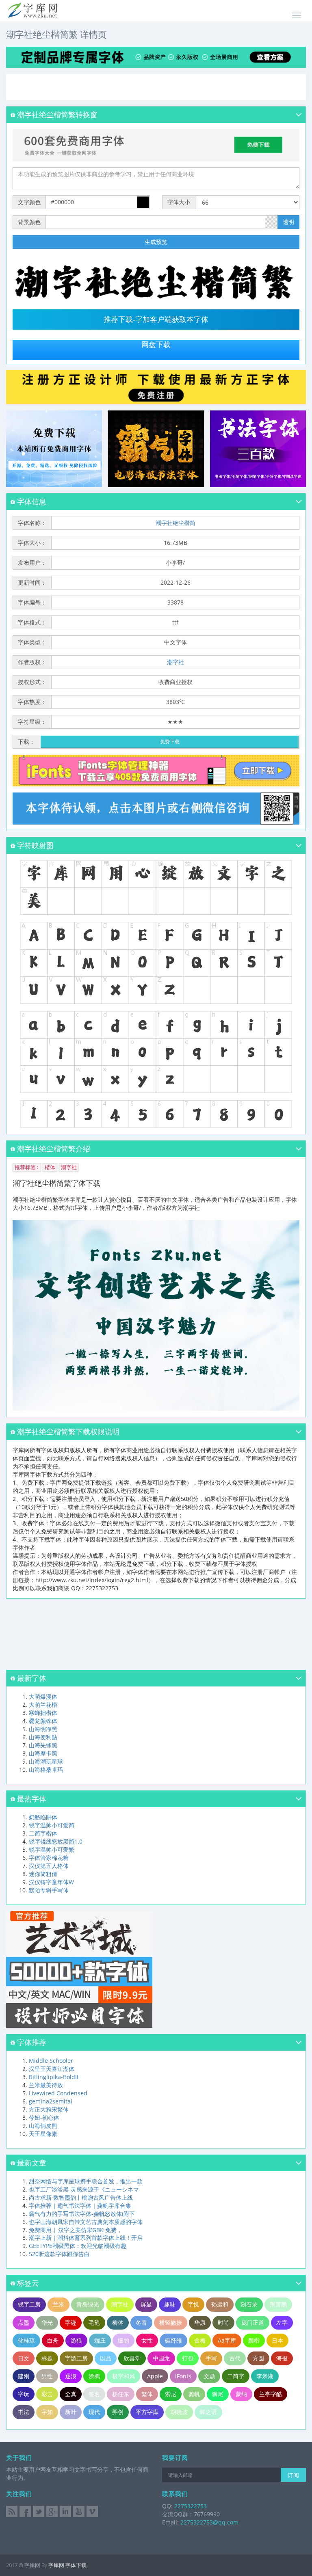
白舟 (53, 2340)
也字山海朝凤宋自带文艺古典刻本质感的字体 (86, 2222)
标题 (47, 2358)
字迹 (71, 2322)
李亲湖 (265, 2376)
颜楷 (254, 2340)
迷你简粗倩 (43, 1874)
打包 (188, 2358)
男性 (47, 2376)
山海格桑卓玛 (46, 1770)
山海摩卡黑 (43, 1753)
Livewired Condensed (58, 2093)
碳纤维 (173, 2340)
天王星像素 (43, 2134)
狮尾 (218, 2394)
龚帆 (194, 2394)
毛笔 (94, 2322)
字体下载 (76, 2565)
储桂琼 (26, 2340)
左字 (282, 2322)
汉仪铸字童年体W (51, 1882)
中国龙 (161, 2358)
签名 (94, 2394)
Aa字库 (227, 2340)
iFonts (183, 2376)
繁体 (147, 2394)
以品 (106, 2358)
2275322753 (190, 2506)
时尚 (223, 2322)
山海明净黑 (43, 1729)
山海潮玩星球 (46, 1761)
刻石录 (249, 2304)
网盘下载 (156, 345)
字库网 (56, 2565)
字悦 (193, 2304)
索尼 (171, 2394)
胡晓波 (179, 2412)
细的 (123, 2340)
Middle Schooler (51, 2061)
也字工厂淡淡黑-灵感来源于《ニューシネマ (84, 2189)
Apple (155, 2376)
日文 (24, 2358)
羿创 (118, 2412)
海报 (282, 2358)
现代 (94, 2412)
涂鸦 (94, 2376)
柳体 (118, 2322)
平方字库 (147, 2412)
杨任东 (121, 2394)
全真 (71, 2394)
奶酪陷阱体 (43, 1817)
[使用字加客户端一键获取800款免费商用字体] (156, 144)
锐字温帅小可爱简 (52, 1825)
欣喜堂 (132, 2358)
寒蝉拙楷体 (43, 1713)
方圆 (258, 2358)
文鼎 (209, 2376)
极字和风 (123, 2376)
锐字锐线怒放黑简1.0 (56, 1841)
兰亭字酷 (271, 2394)
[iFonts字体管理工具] (156, 771)
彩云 (47, 2394)
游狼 (76, 2340)
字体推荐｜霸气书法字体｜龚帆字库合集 (80, 2206)
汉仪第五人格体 (49, 1866)
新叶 (71, 2412)
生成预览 (156, 242)
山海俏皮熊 (43, 2126)
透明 (288, 222)
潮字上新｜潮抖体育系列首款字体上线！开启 (86, 2238)
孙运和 (220, 2304)
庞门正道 (253, 2322)
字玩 (24, 2394)
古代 (235, 2358)
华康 (200, 2322)
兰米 (58, 2304)
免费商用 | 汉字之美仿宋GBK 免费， (76, 2230)
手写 (211, 2358)
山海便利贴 (43, 1737)
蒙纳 (241, 2394)
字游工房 (76, 2358)
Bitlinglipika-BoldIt (54, 2077)
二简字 (236, 2376)
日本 (277, 2340)
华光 (47, 2322)
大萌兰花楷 (43, 1705)
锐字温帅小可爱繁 (52, 1849)
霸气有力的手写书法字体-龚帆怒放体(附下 (82, 2214)
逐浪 (71, 2376)
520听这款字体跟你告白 (59, 2254)
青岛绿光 (88, 2304)
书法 (24, 2412)
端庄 (100, 2340)
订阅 (293, 2475)
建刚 (24, 2376)
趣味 (170, 2304)
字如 (47, 2412)
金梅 (200, 2340)
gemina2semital (51, 2101)
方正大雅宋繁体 (49, 2109)
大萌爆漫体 (43, 1696)
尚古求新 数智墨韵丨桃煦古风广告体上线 (81, 2197)
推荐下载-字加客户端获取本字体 (156, 320)
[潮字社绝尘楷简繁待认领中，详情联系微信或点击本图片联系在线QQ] (156, 809)
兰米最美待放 (46, 2085)
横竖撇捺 (171, 2322)
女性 (147, 2340)
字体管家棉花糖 (49, 1858)
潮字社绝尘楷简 (175, 523)
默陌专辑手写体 (49, 1890)
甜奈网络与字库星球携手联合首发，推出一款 (86, 2181)
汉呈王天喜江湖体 (52, 2069)
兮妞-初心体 (44, 2117)
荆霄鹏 (278, 2304)
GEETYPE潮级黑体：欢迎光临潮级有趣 (78, 2246)
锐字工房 (29, 2304)
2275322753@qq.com (209, 2522)
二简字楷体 (43, 1833)
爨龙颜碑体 (43, 1721)
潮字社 (175, 662)
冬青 (141, 2322)
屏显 (146, 2304)
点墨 (24, 2322)
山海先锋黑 (43, 1745)
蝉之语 (208, 2412)
